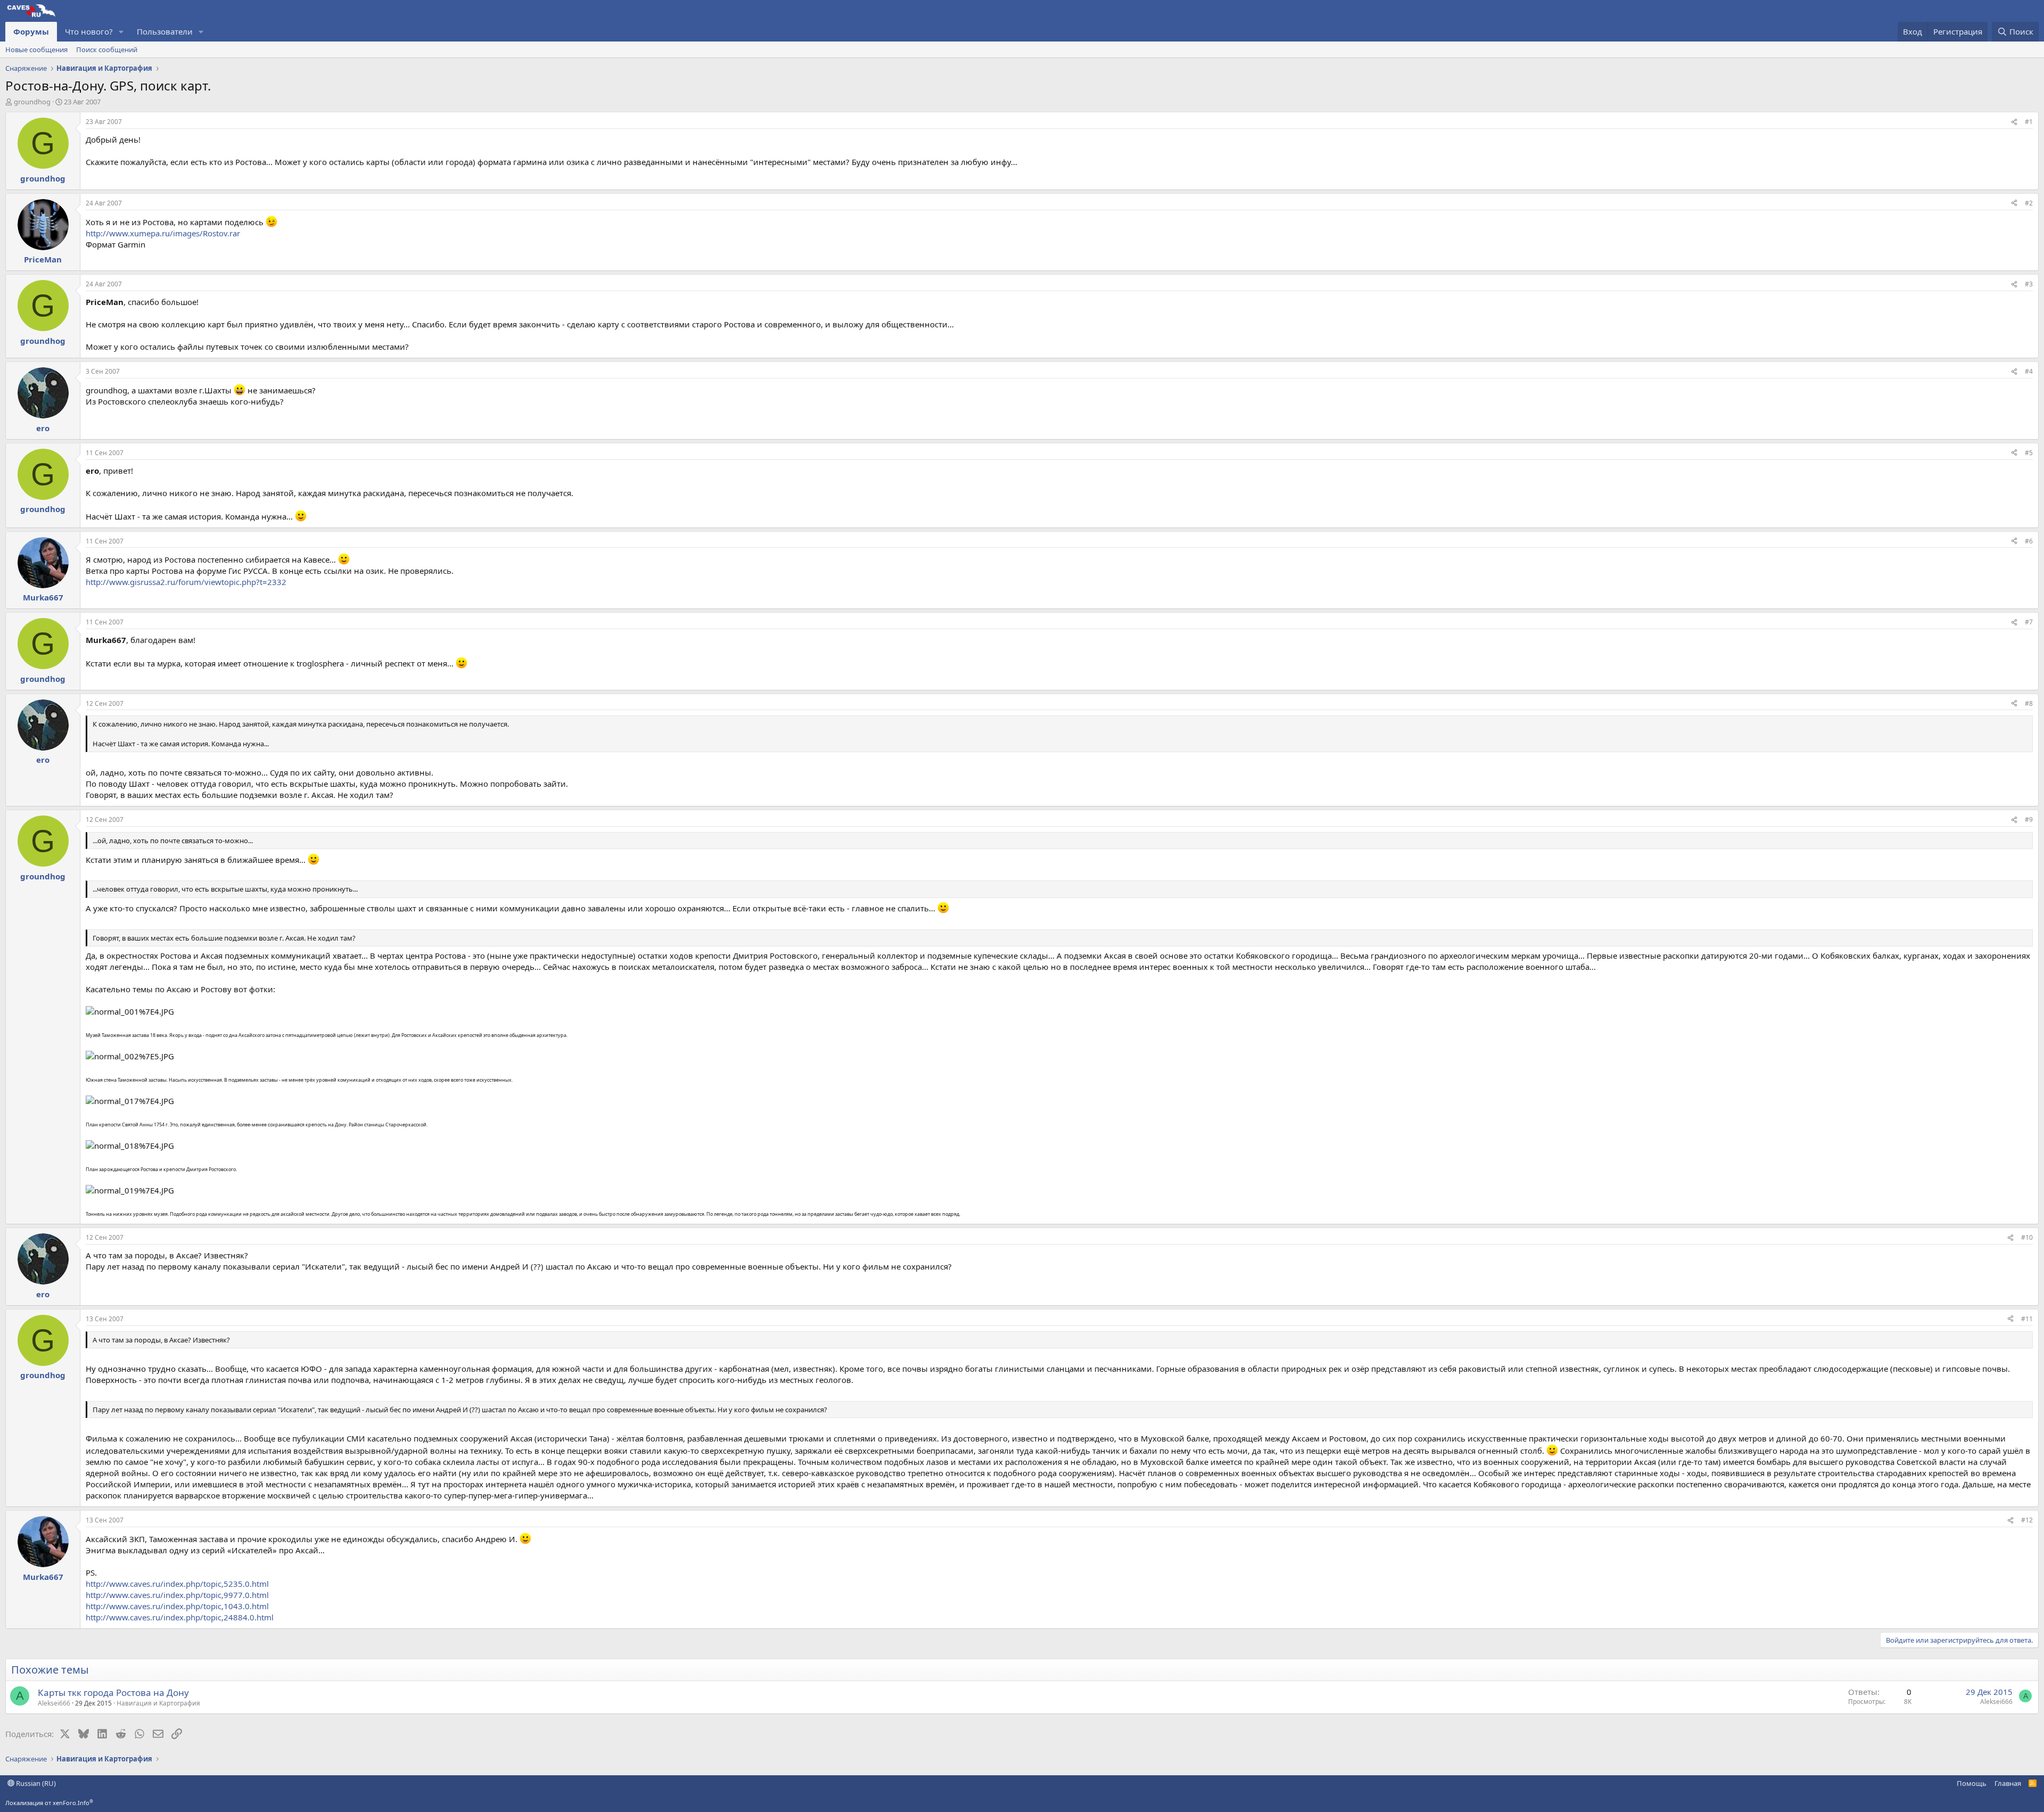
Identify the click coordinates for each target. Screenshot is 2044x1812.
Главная (2008, 1783)
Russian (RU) (35, 1783)
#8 (2029, 703)
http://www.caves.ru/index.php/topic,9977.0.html (177, 1595)
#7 (2029, 622)
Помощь (1972, 1783)
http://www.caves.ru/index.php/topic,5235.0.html (177, 1584)
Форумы (31, 31)
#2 (2029, 203)
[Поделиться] (2014, 122)
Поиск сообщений (107, 50)
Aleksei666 (54, 1703)
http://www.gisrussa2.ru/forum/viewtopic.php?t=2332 (186, 582)
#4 (2029, 371)
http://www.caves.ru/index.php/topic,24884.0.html (180, 1617)
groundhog (32, 102)
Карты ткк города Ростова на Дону (113, 1692)
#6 (2029, 541)
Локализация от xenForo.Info (49, 1803)
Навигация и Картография (158, 1703)
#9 (2029, 819)
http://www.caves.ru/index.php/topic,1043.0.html (177, 1606)
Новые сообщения (36, 50)
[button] (121, 32)
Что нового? (89, 31)
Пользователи (165, 31)
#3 (2029, 284)
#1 (2029, 122)
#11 (2027, 1319)
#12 (2027, 1520)
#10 (2027, 1237)
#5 (2029, 453)
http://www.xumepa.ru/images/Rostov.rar (163, 233)
